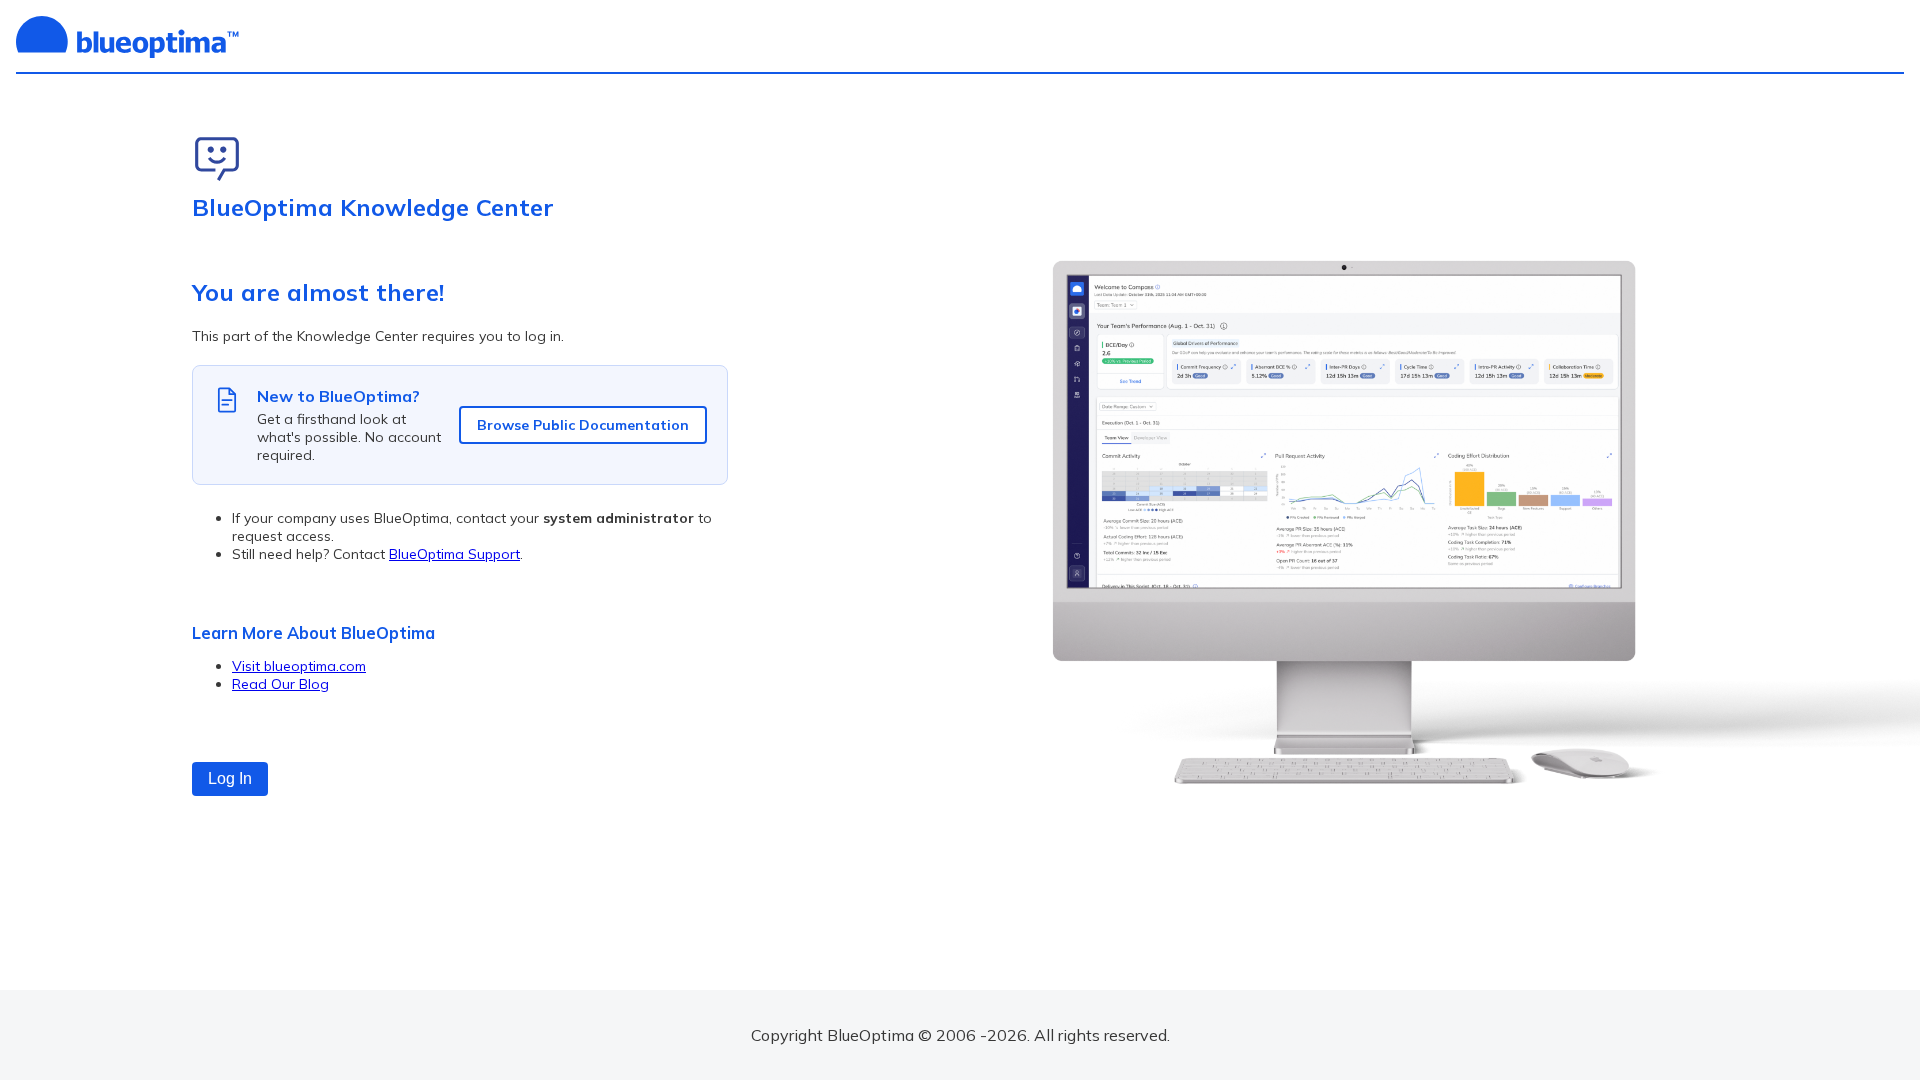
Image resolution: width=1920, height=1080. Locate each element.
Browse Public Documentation (583, 425)
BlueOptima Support (454, 554)
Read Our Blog (280, 684)
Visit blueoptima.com (299, 666)
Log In (230, 778)
